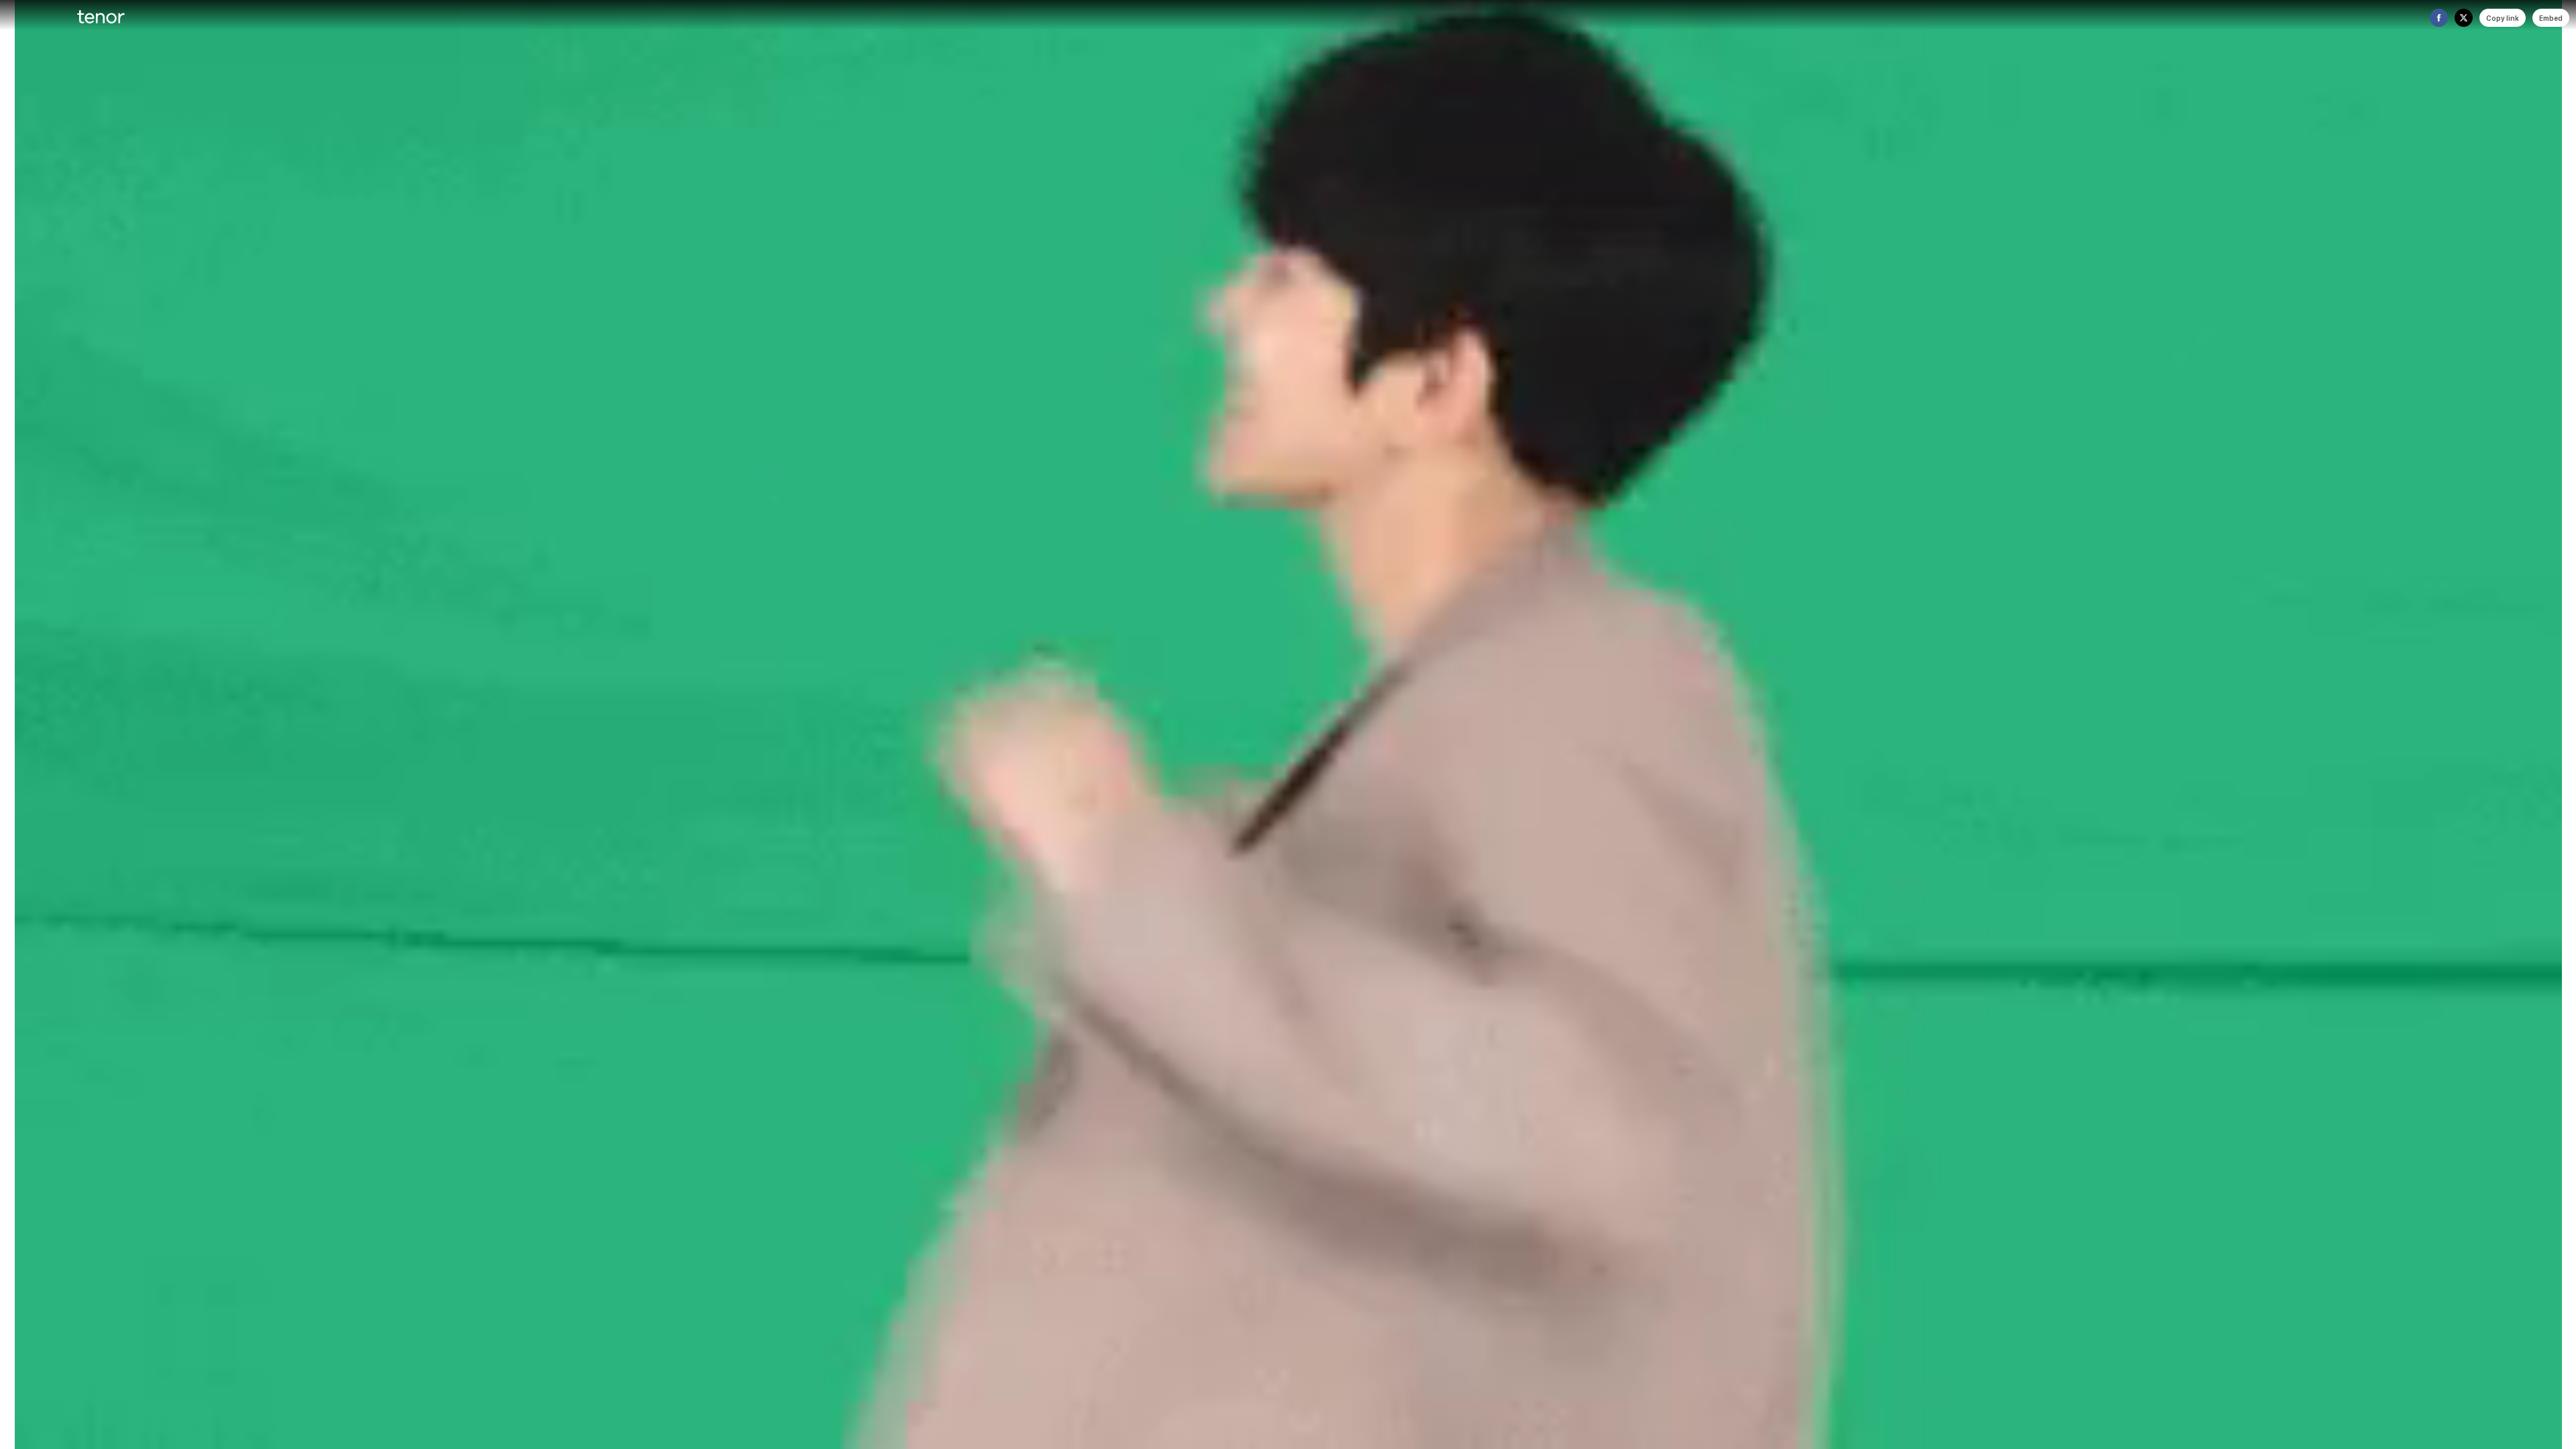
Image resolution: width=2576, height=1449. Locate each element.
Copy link (2503, 18)
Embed (2551, 18)
